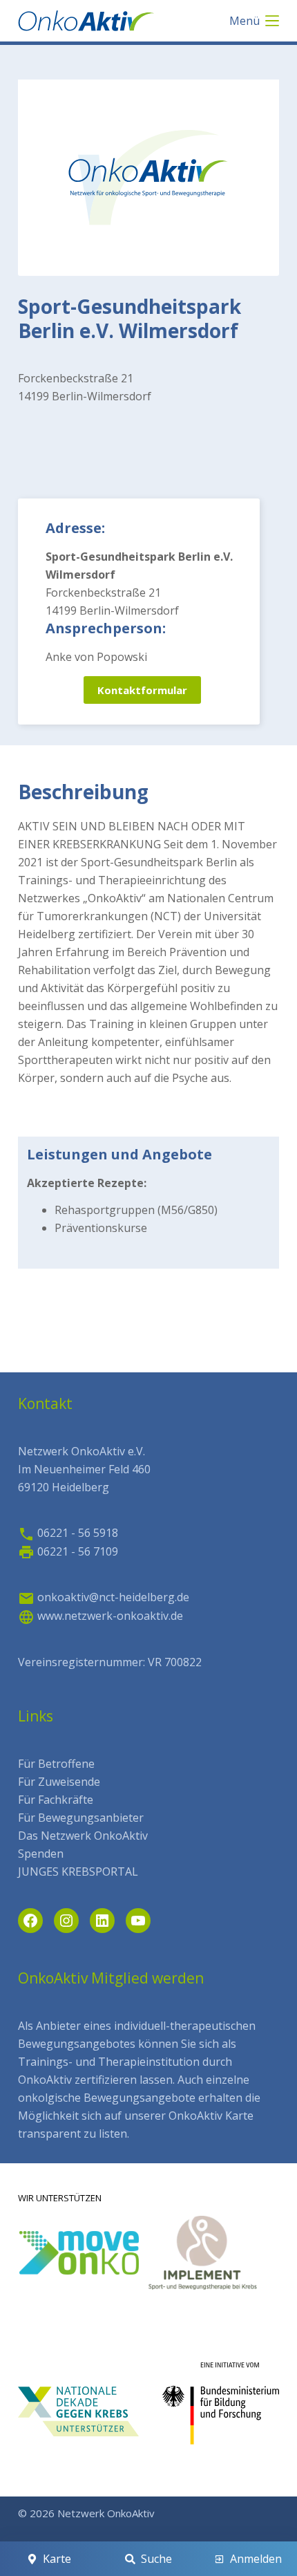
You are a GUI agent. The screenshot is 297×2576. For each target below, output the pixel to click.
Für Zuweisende (59, 1782)
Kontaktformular (142, 690)
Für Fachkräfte (56, 1800)
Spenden (41, 1854)
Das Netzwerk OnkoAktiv (83, 1836)
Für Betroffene (56, 1764)
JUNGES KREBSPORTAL (78, 1872)
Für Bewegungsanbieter (81, 1818)
